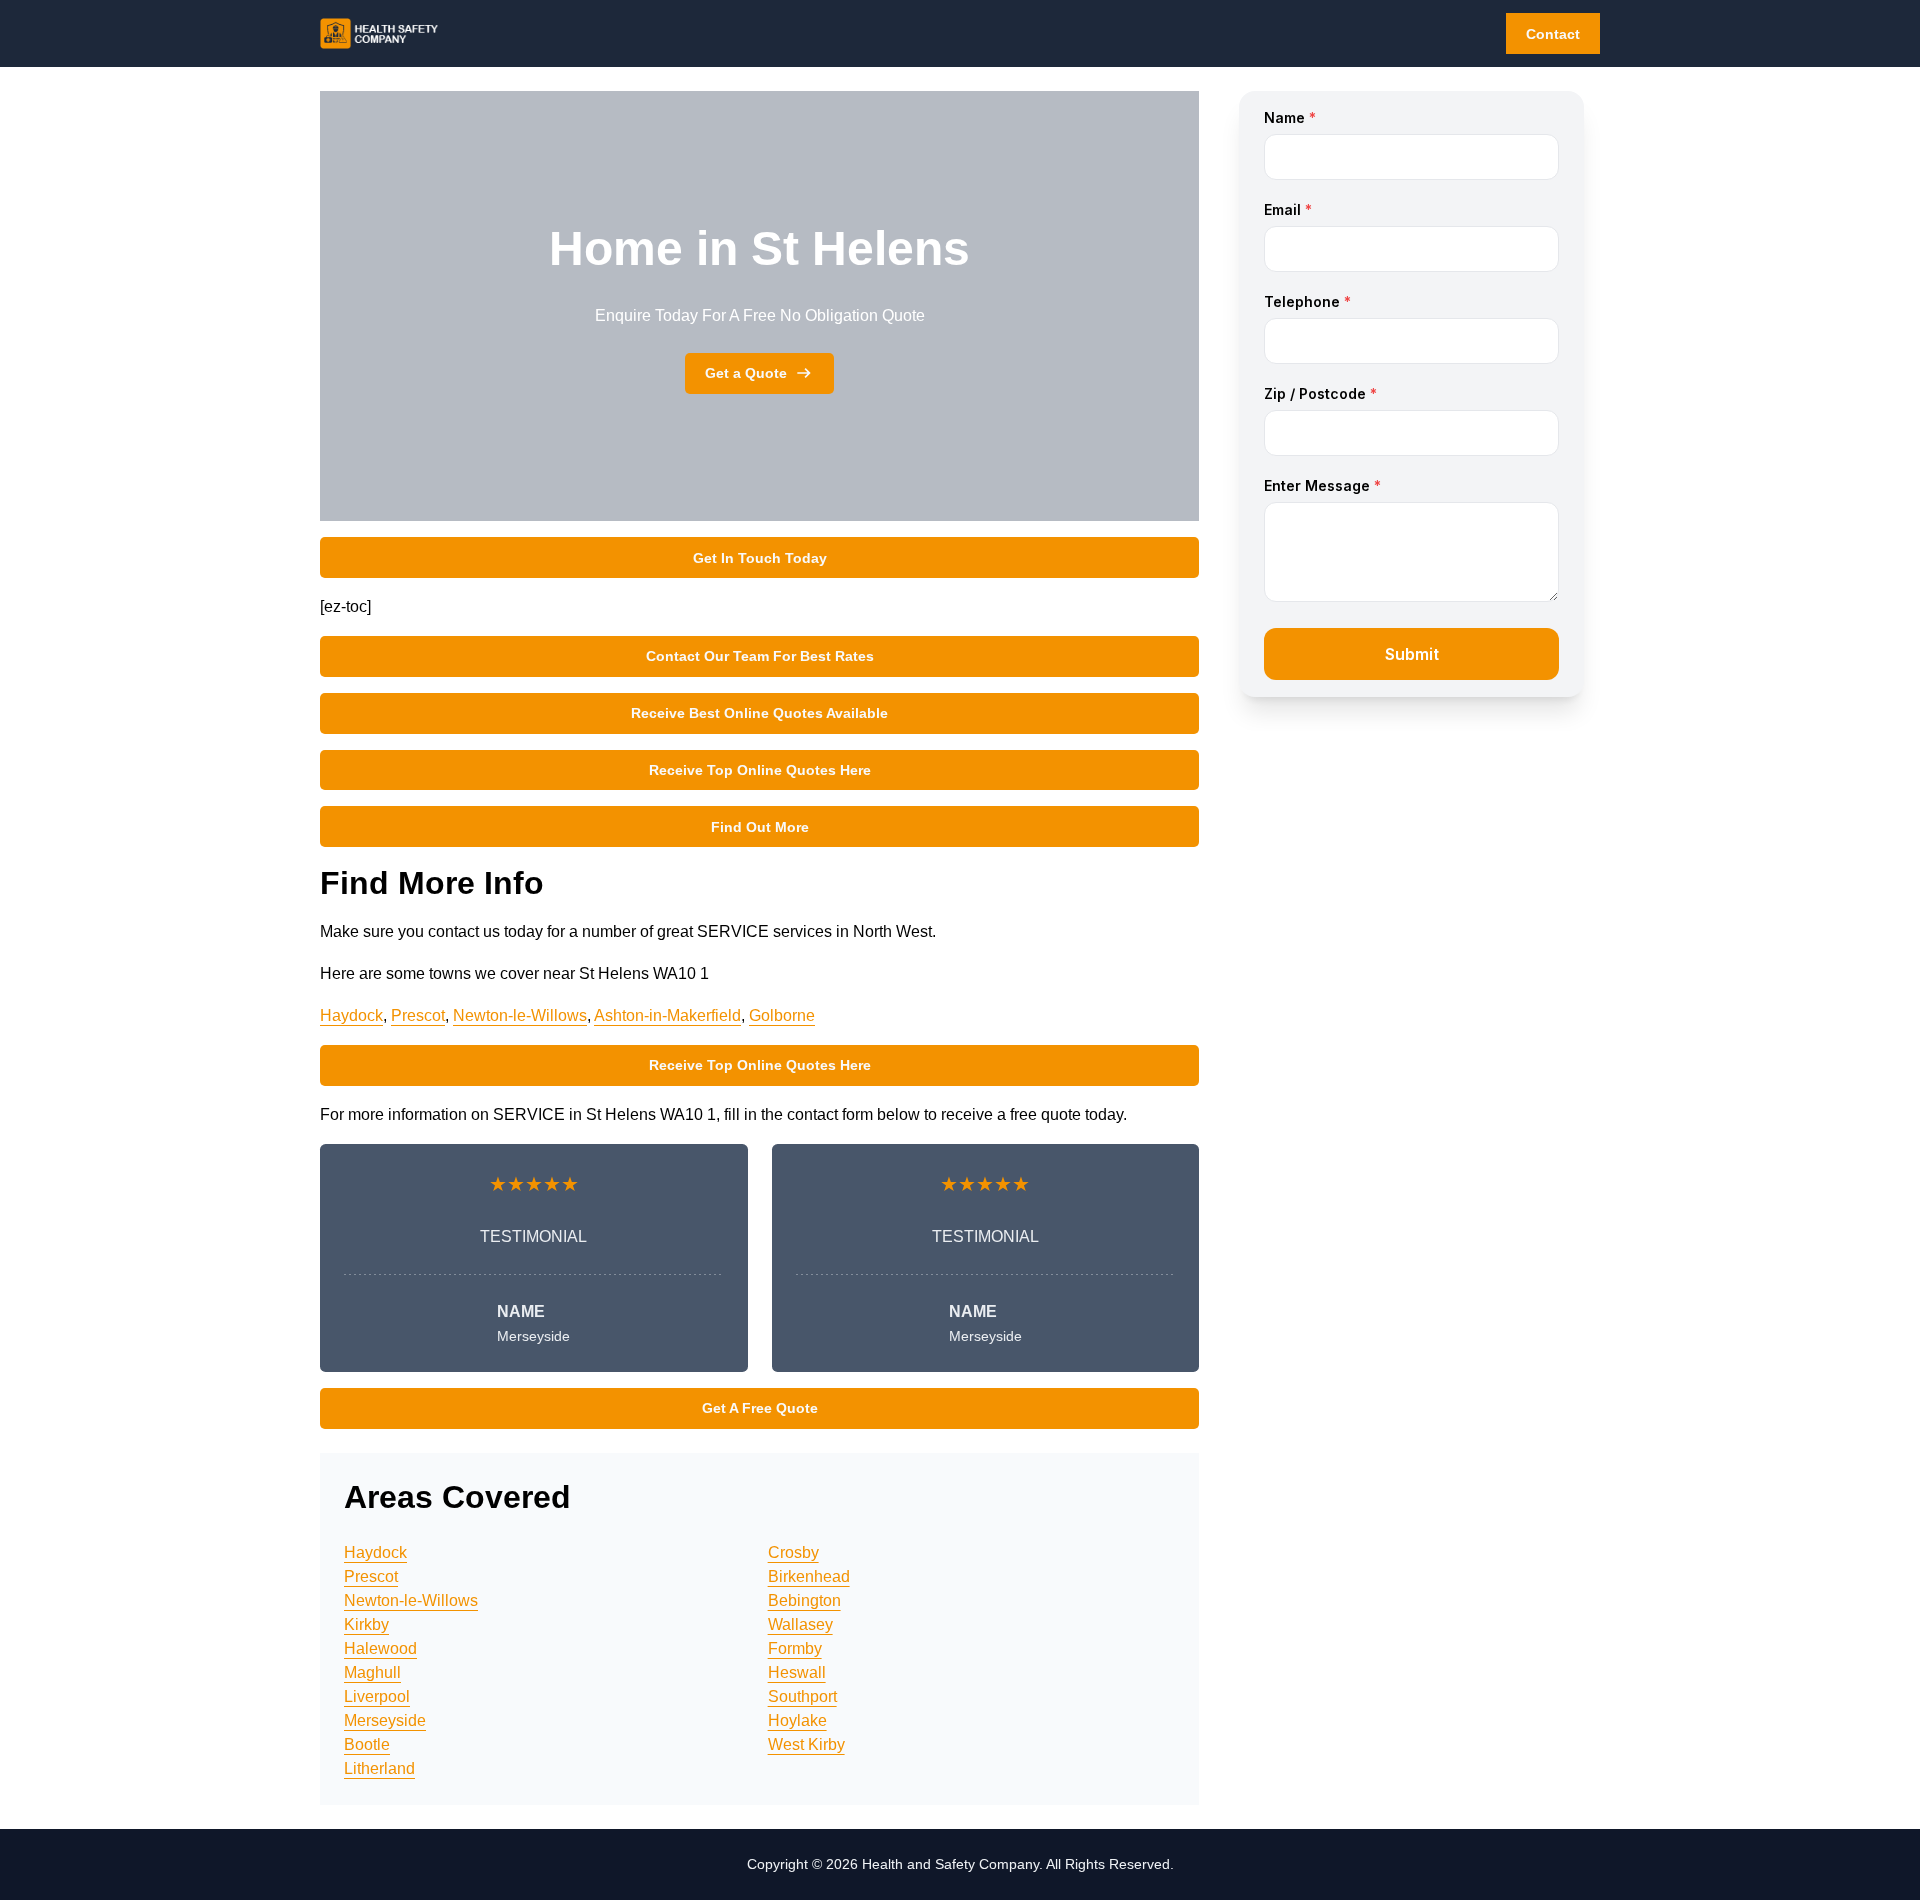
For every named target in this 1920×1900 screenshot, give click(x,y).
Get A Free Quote (760, 1408)
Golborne (782, 1015)
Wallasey (800, 1624)
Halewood (380, 1648)
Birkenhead (809, 1576)
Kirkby (366, 1624)
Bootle (367, 1744)
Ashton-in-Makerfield (667, 1015)
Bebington (804, 1600)
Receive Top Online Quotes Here (760, 770)
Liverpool (377, 1696)
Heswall (797, 1672)
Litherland (379, 1768)
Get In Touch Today (760, 558)
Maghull (372, 1672)
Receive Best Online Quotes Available (759, 713)
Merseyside (385, 1720)
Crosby (793, 1552)
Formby (795, 1648)
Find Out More (760, 827)
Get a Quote (746, 373)
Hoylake (797, 1720)
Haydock (351, 1015)
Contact (1553, 34)
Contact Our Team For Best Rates (760, 656)
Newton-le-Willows (520, 1015)
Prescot (418, 1015)
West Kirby (806, 1744)
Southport (802, 1696)
